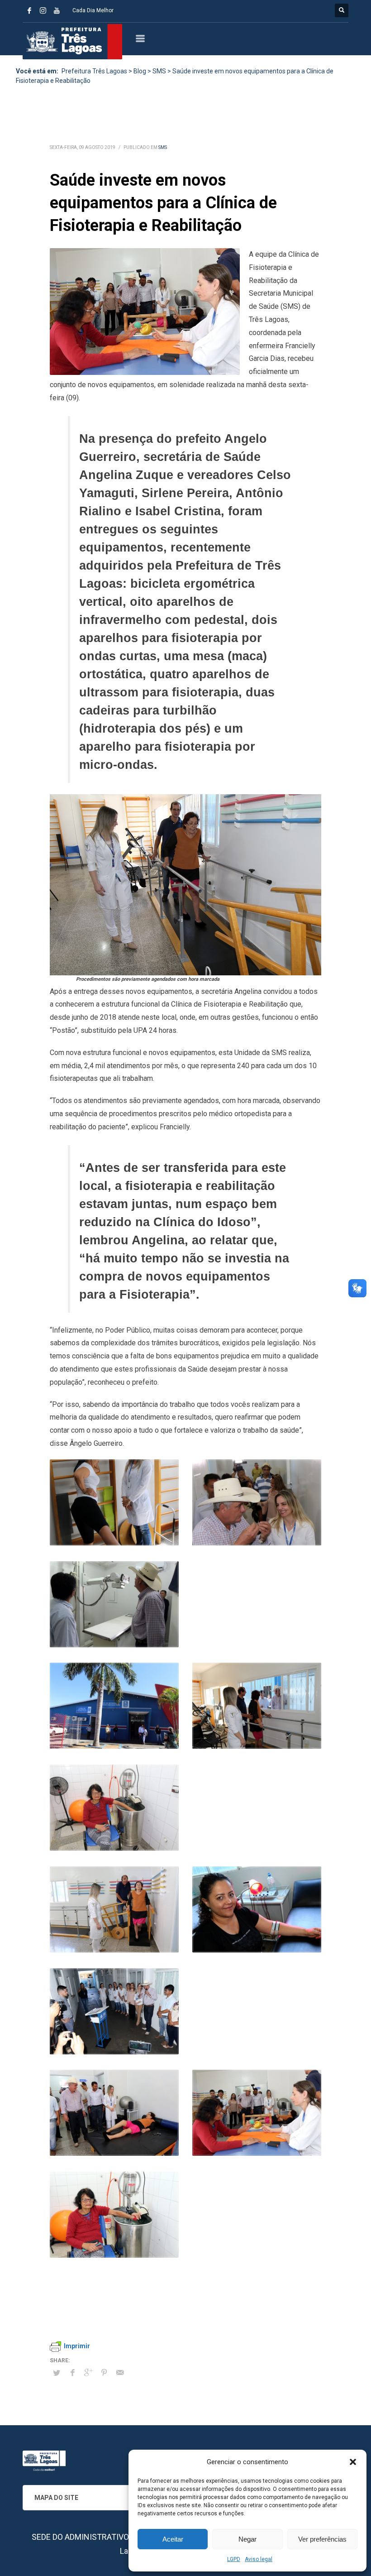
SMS (163, 147)
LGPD (234, 2559)
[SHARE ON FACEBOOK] (72, 2373)
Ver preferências (322, 2539)
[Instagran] (43, 10)
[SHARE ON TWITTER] (57, 2373)
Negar (247, 2539)
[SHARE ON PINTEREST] (104, 2373)
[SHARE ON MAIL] (120, 2373)
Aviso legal (259, 2559)
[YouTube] (57, 10)
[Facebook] (29, 10)
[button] (353, 2462)
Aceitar (173, 2539)
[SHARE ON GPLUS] (88, 2373)
